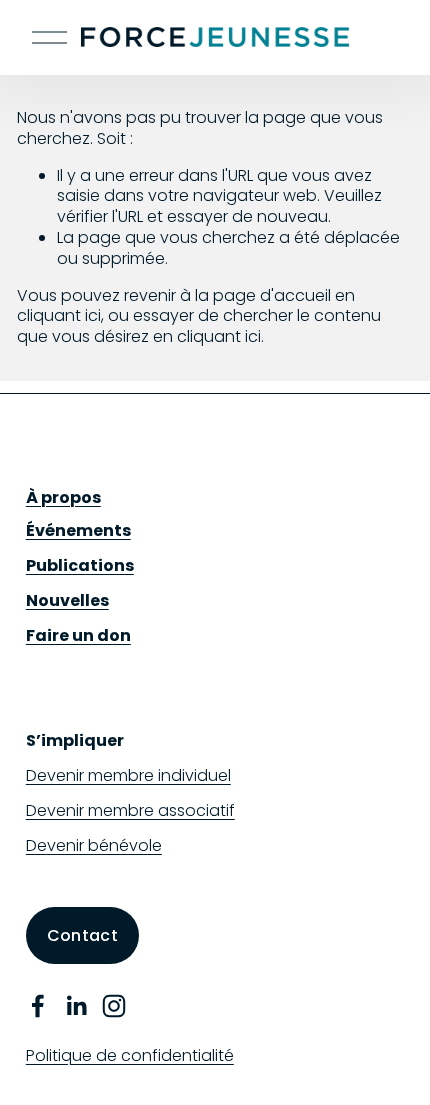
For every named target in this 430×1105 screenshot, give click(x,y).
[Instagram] (114, 1006)
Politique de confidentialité (130, 1056)
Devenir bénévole (94, 846)
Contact (82, 935)
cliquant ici (59, 315)
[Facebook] (38, 1006)
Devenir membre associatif (130, 811)
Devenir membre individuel (128, 776)
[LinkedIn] (76, 1006)
